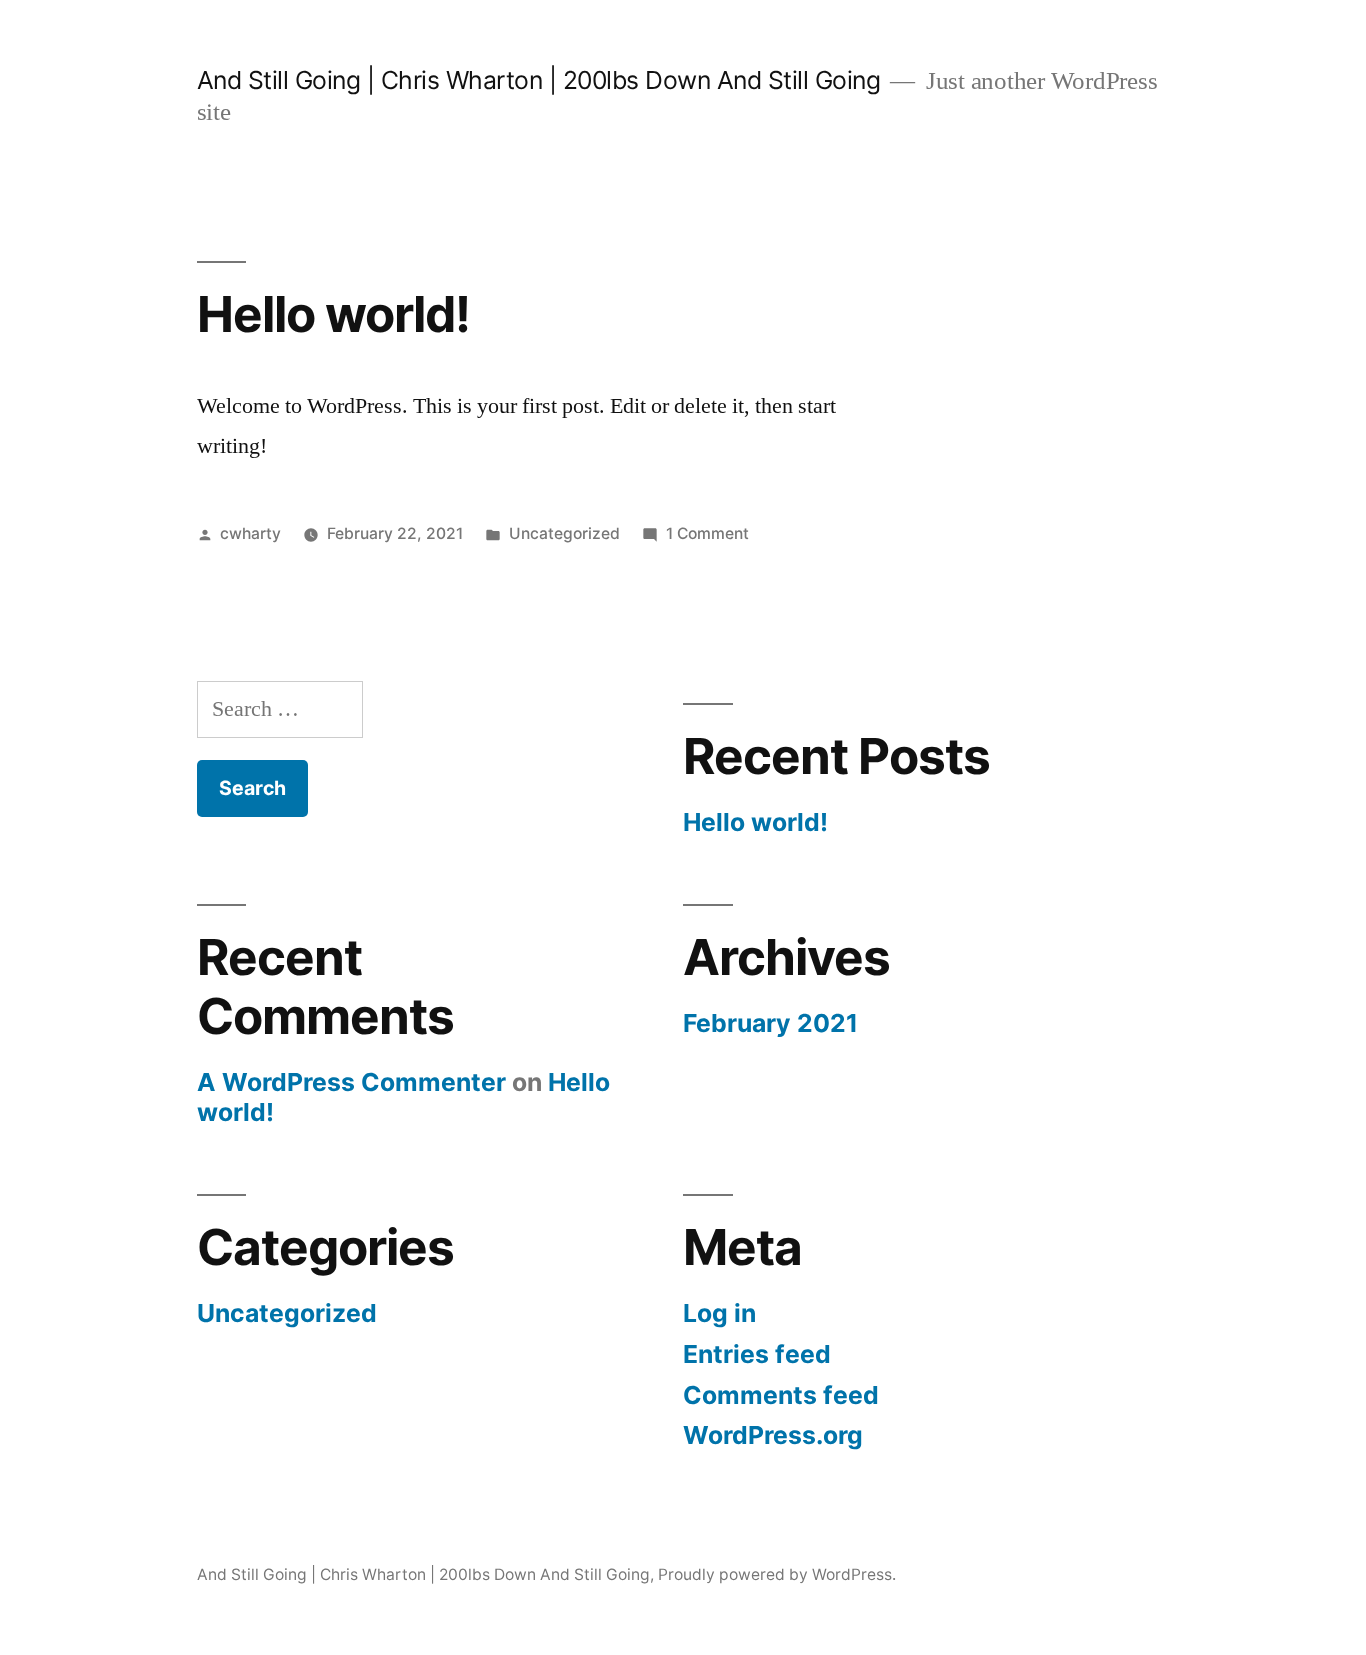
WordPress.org (773, 1435)
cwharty (250, 533)
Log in (719, 1313)
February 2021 (770, 1023)
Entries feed (757, 1354)
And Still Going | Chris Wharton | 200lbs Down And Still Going (539, 80)
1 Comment (707, 533)
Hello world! (333, 314)
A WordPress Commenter (351, 1082)
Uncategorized (564, 533)
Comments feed (781, 1395)
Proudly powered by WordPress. (777, 1574)
